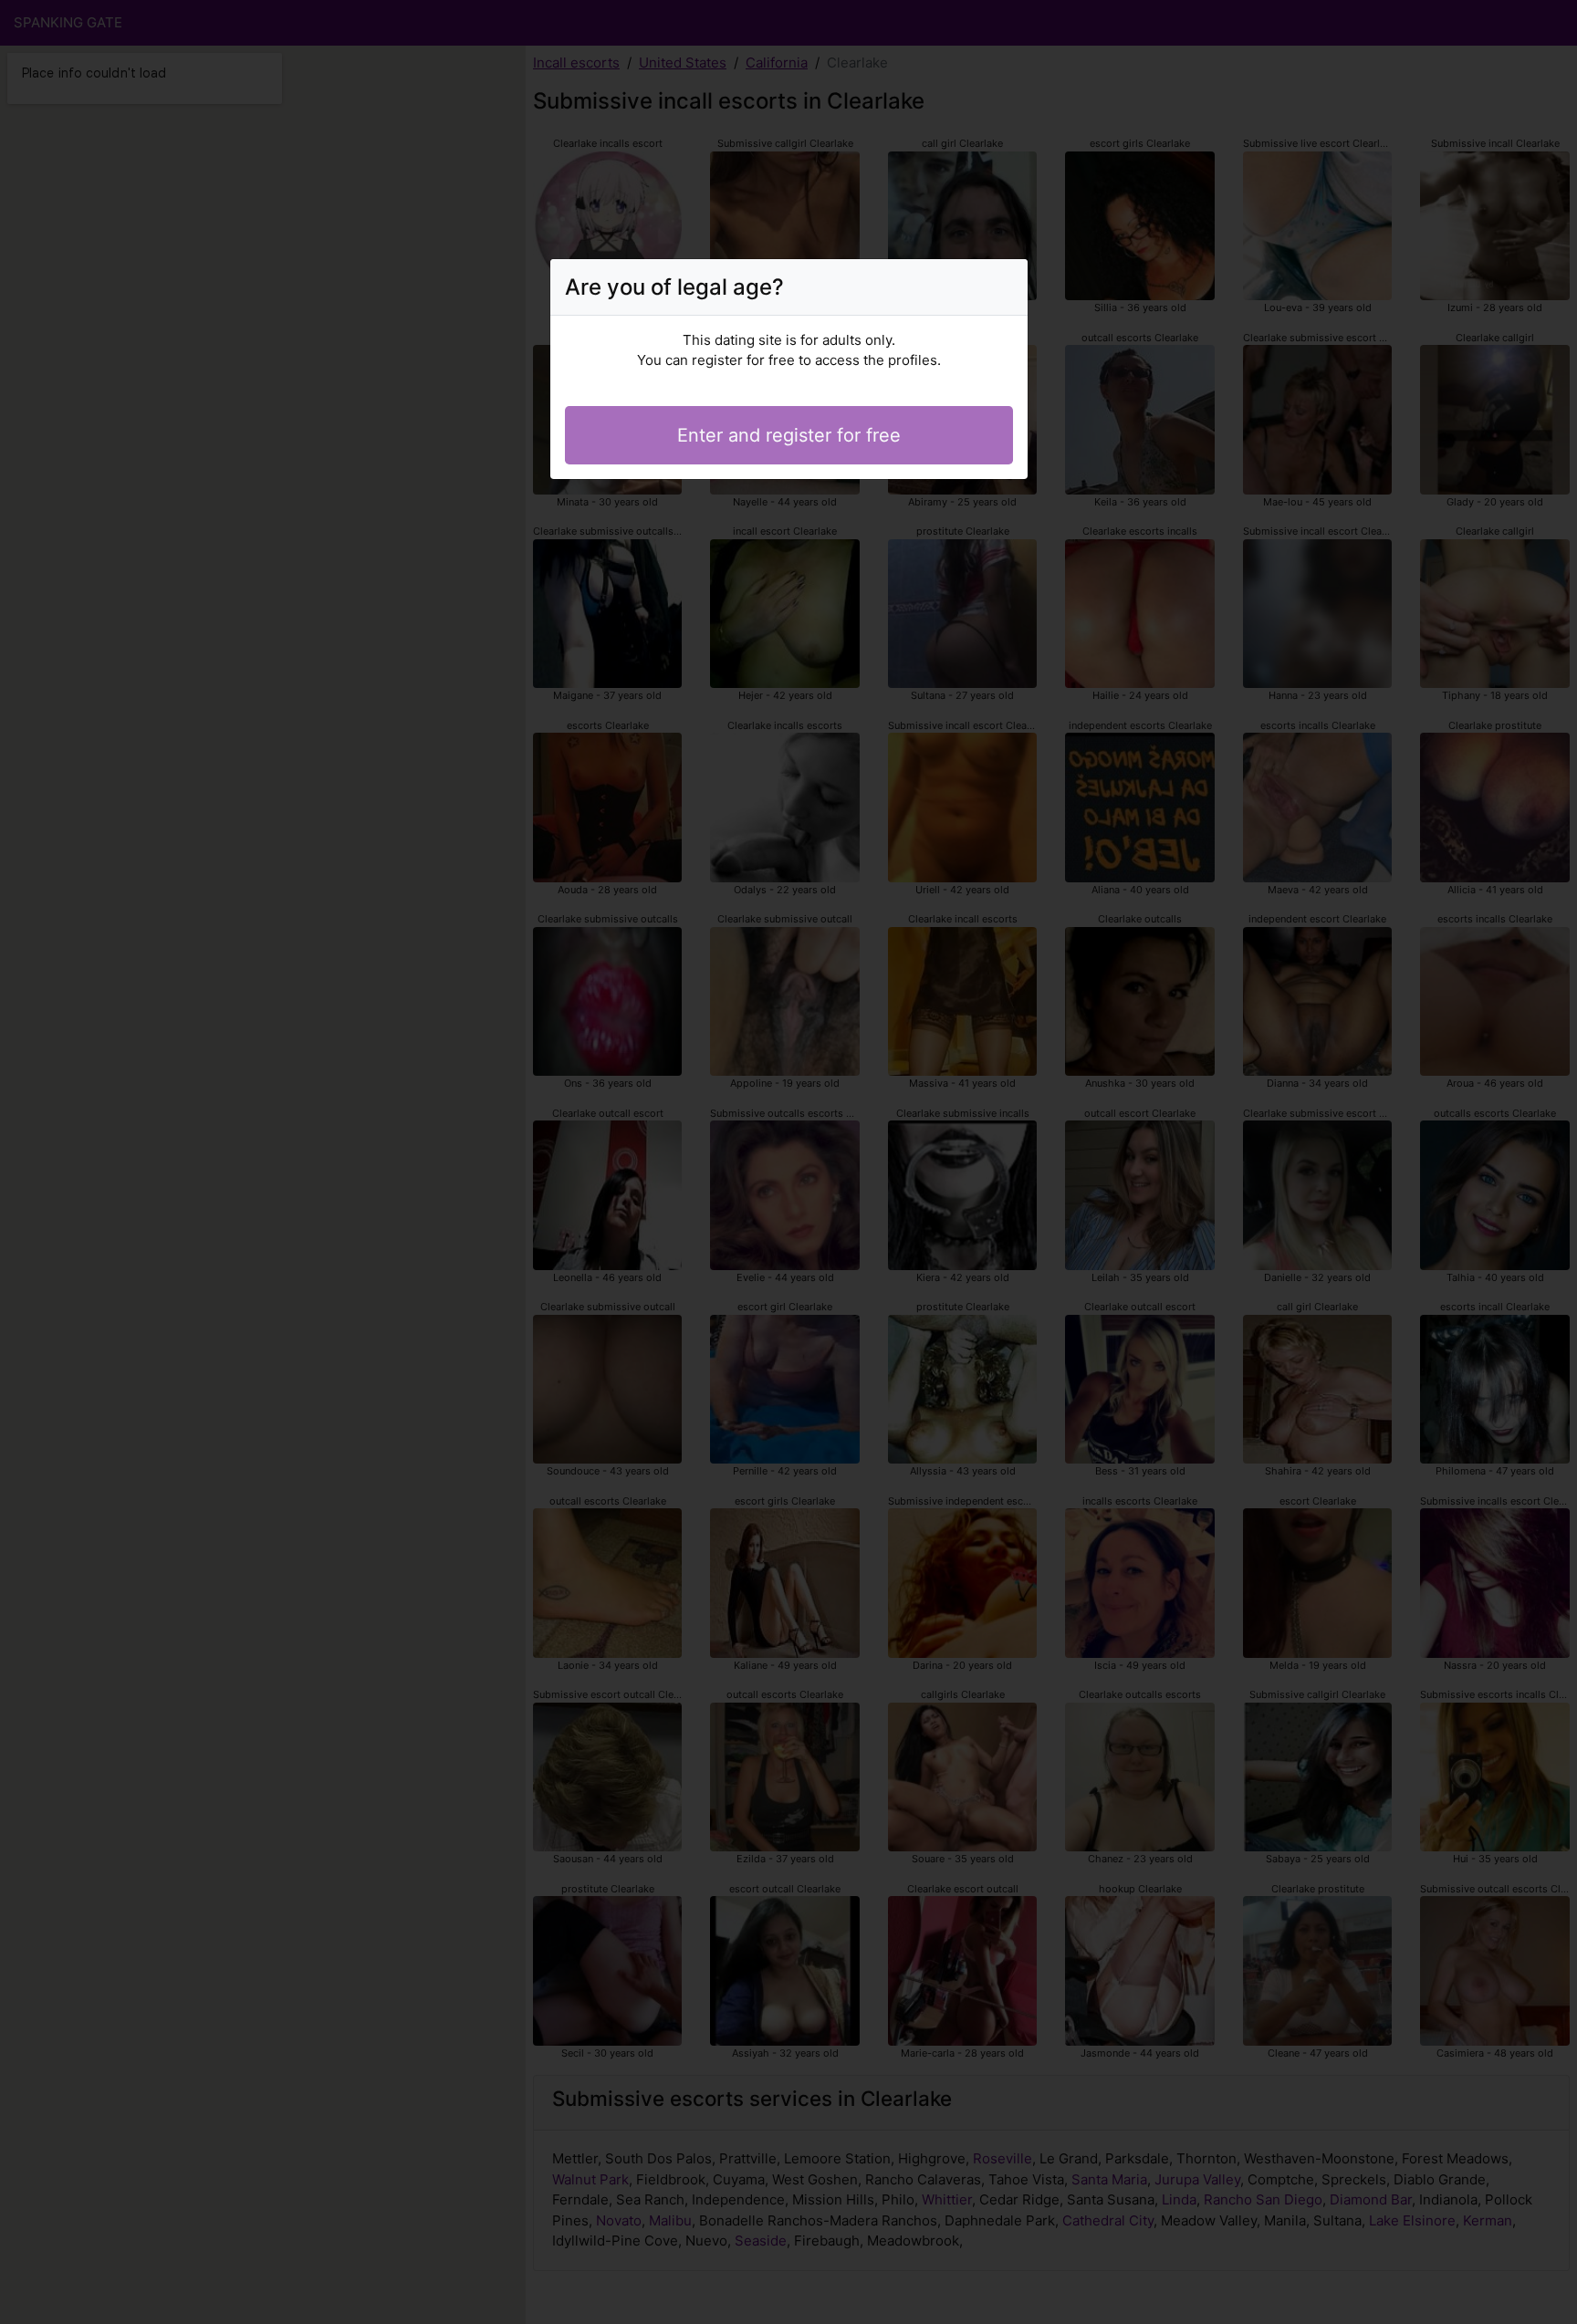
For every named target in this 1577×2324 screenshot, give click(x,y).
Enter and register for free (789, 435)
